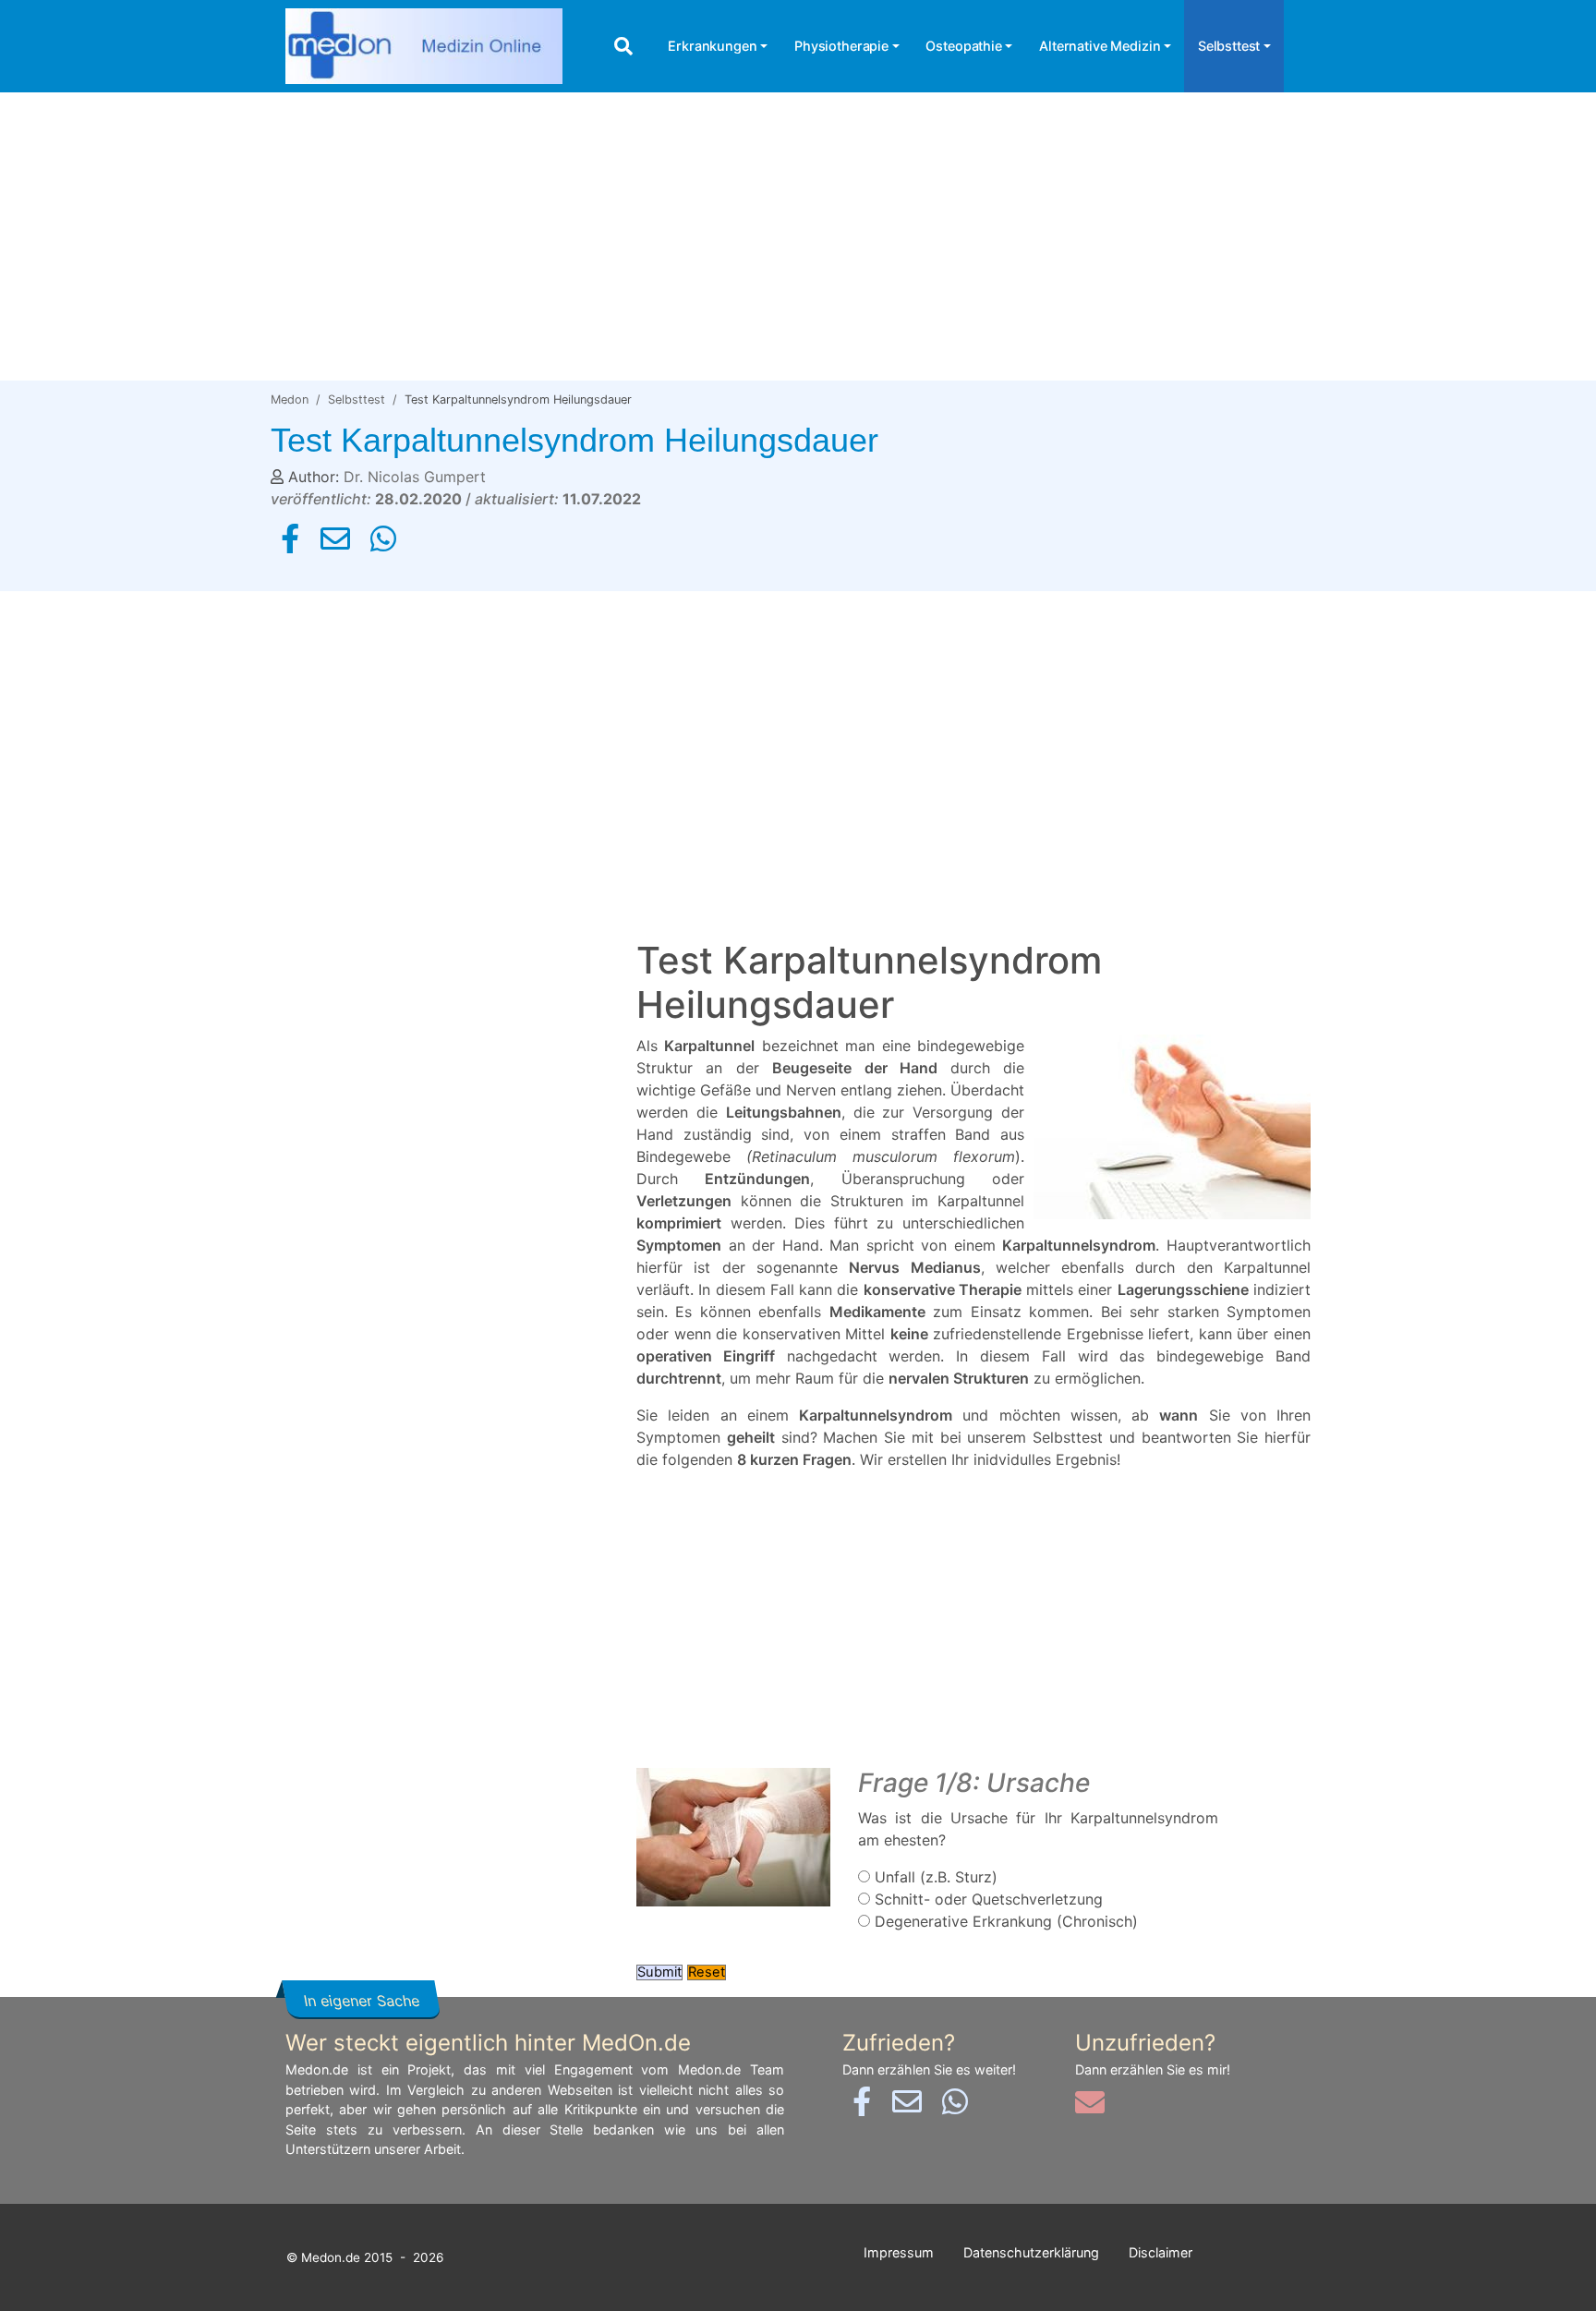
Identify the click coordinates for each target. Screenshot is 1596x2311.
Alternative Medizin (1100, 46)
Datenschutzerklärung (1031, 2252)
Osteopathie (963, 46)
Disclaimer (1161, 2252)
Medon (290, 399)
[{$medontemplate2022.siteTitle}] (424, 47)
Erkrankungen (712, 46)
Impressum (899, 2252)
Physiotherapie (841, 46)
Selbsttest (1229, 46)
